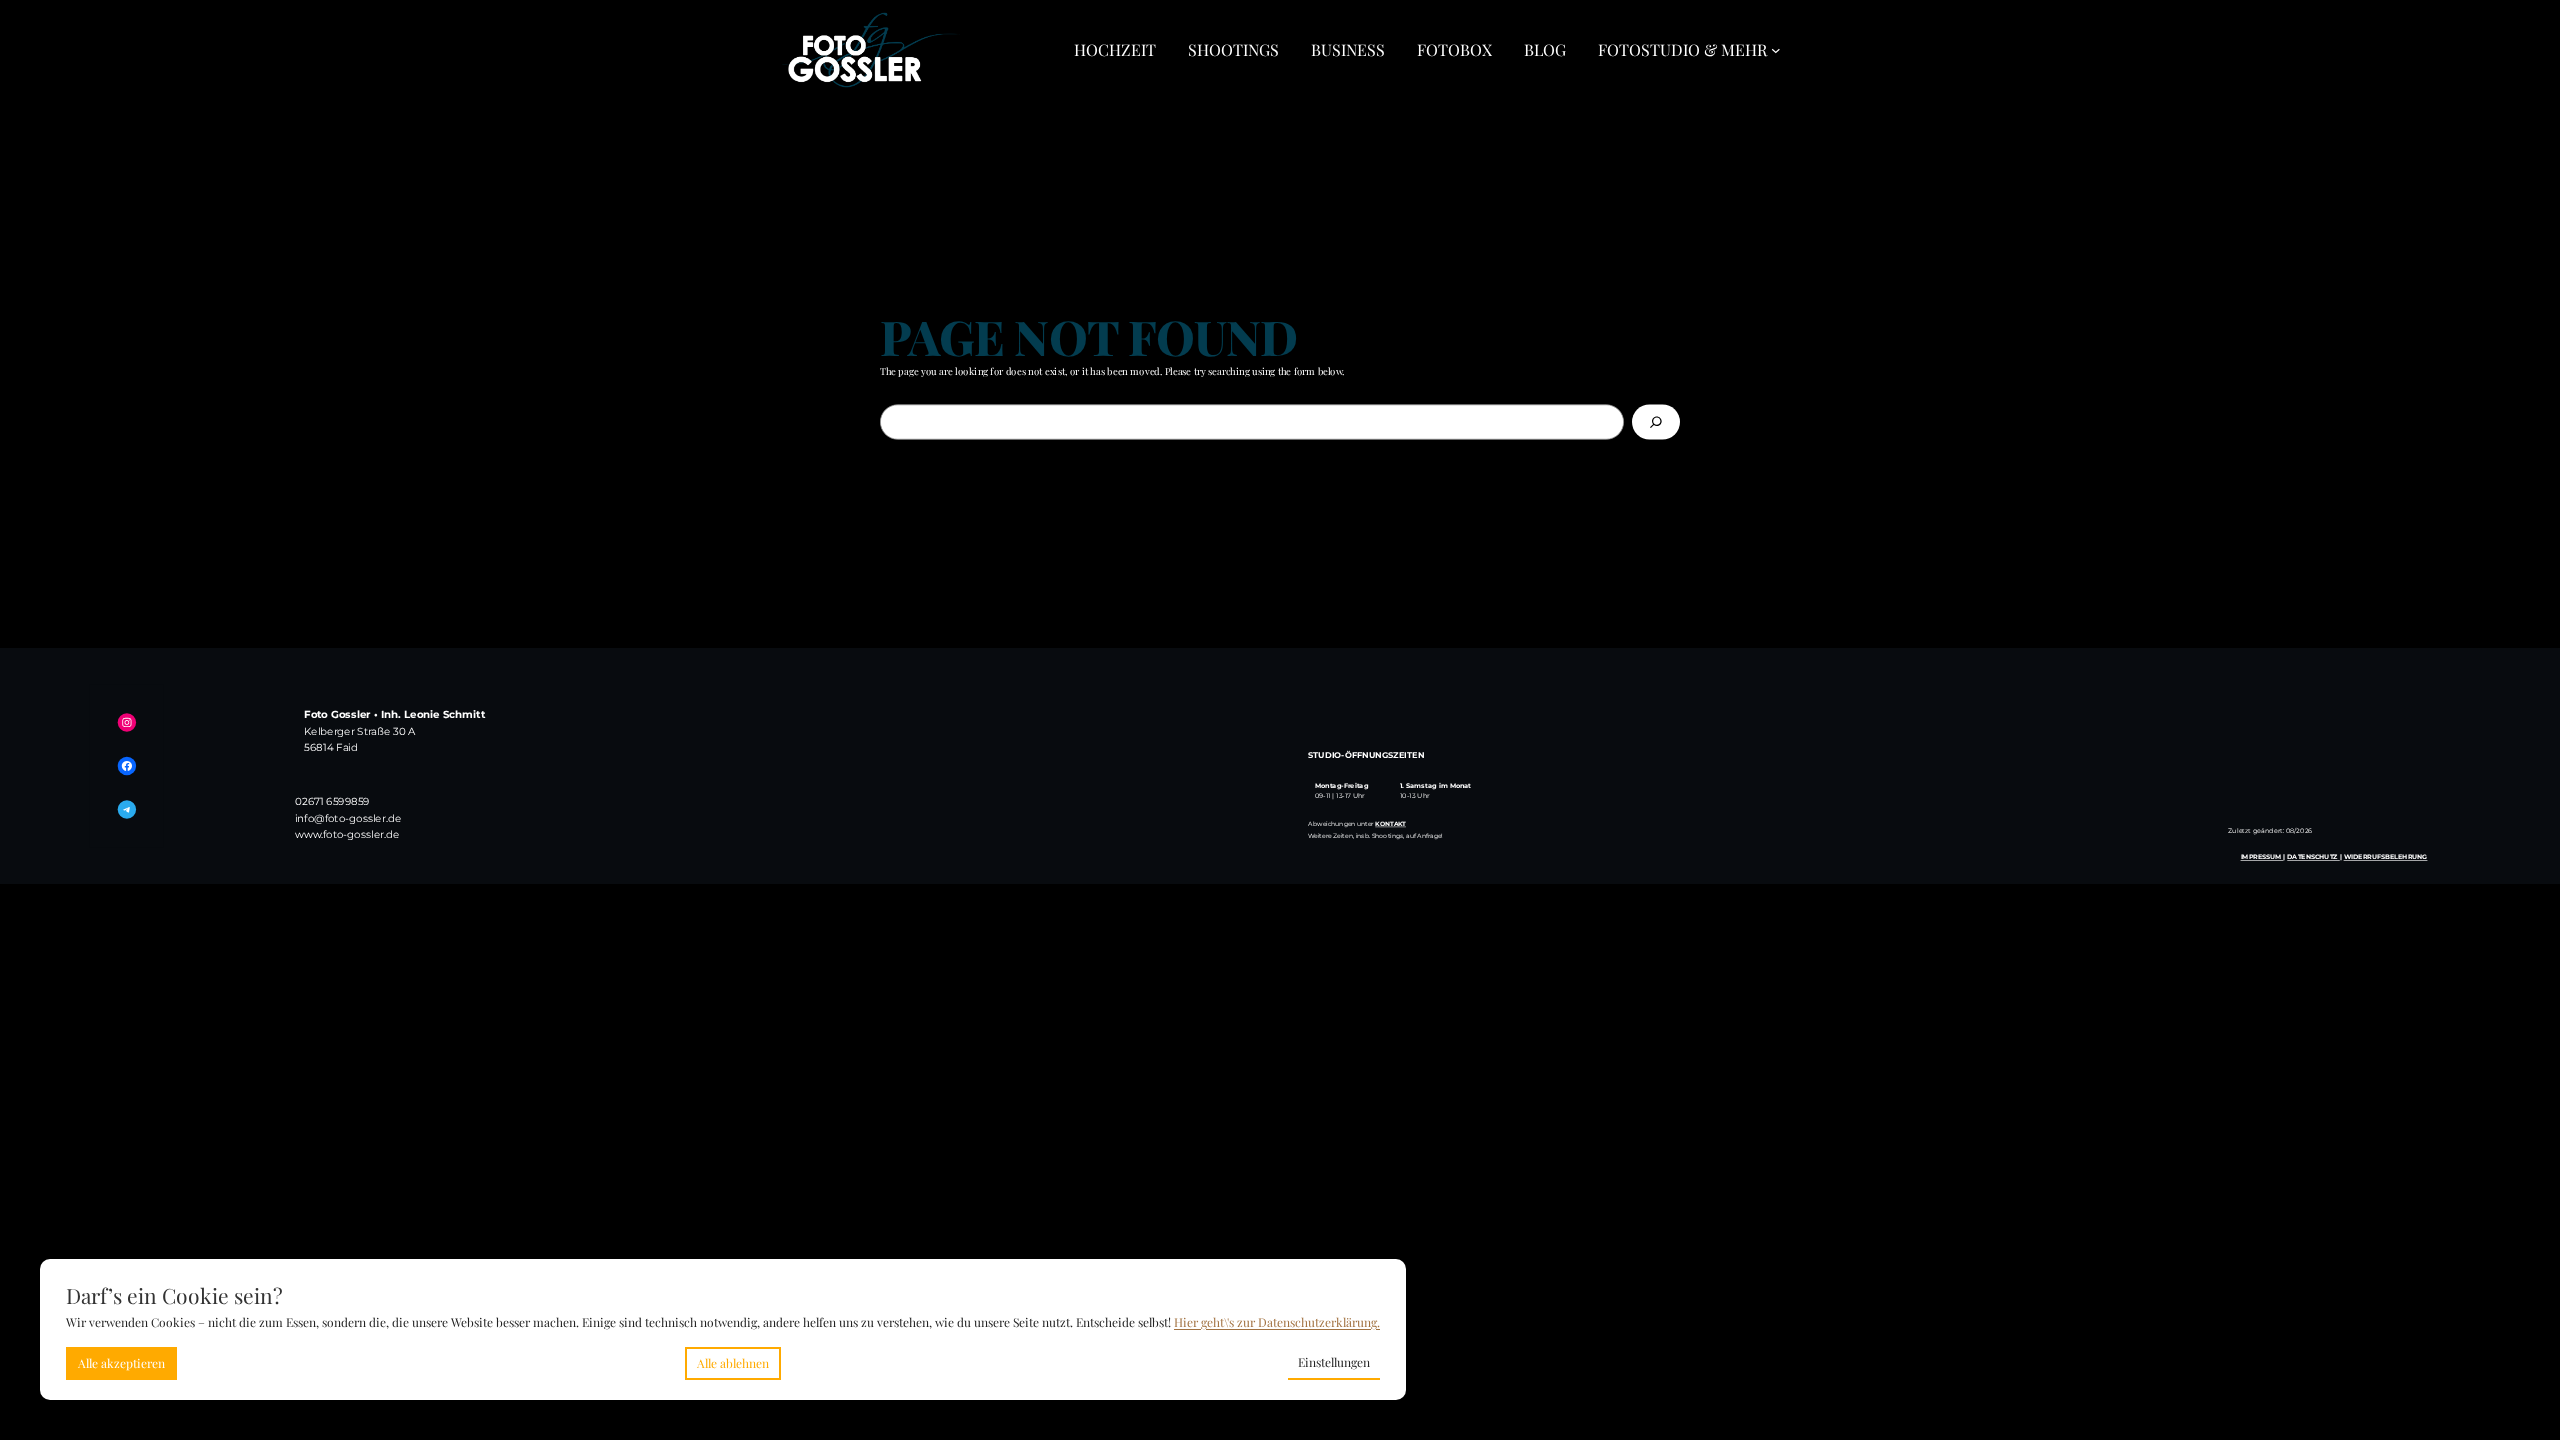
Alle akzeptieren (121, 1363)
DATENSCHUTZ (2313, 856)
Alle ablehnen (733, 1363)
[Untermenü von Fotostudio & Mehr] (1776, 50)
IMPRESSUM (2262, 856)
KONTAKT (1390, 823)
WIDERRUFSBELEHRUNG (2386, 856)
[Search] (1656, 421)
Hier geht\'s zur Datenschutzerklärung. (1277, 1322)
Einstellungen (1334, 1362)
